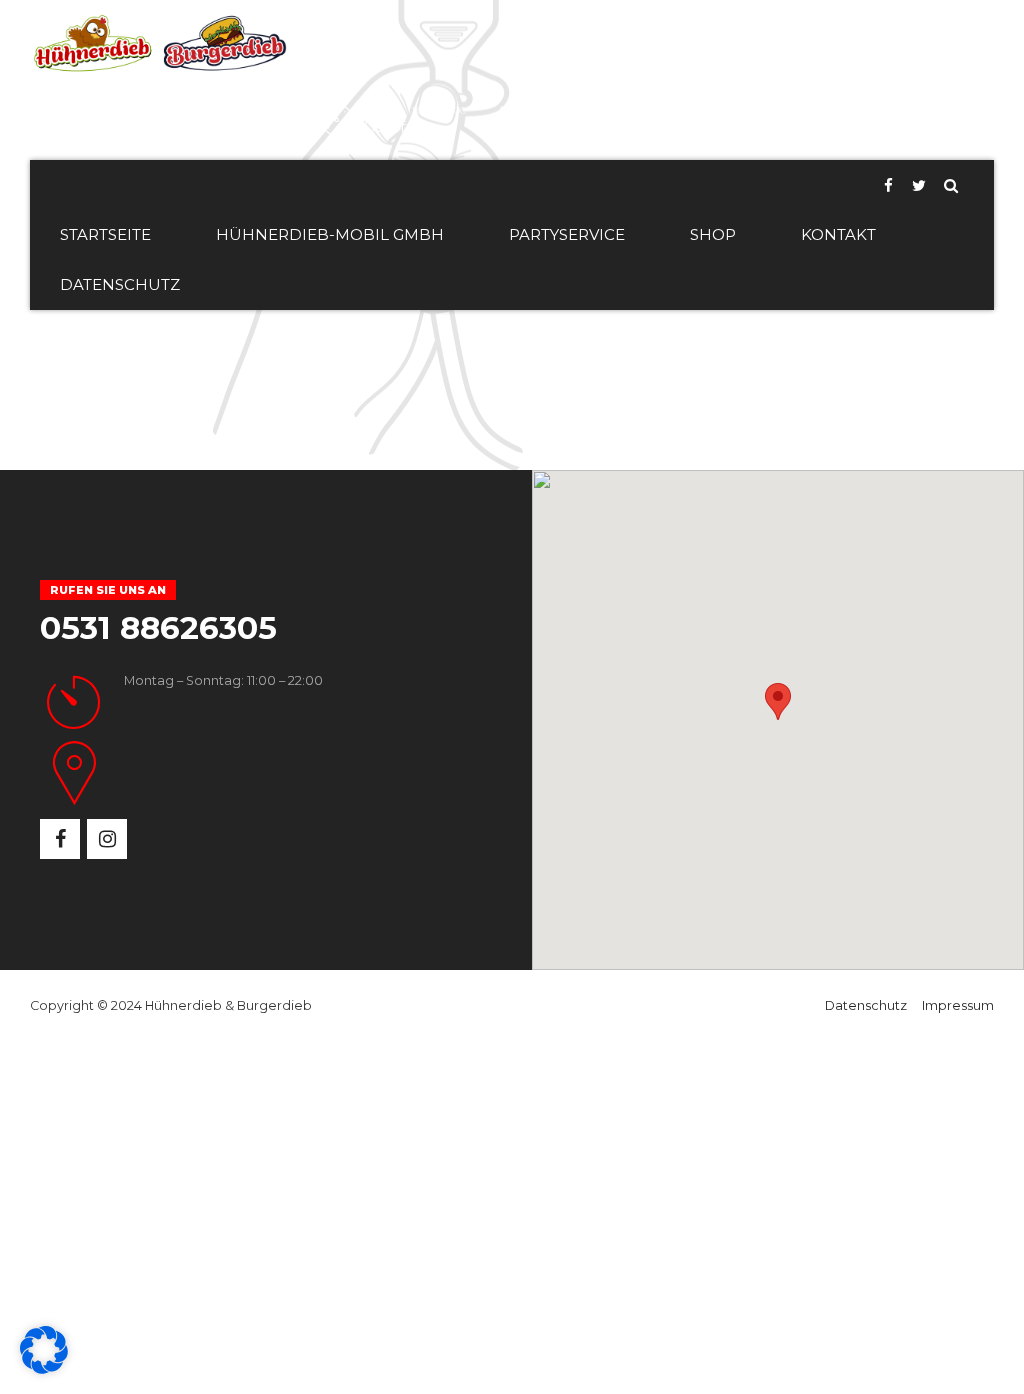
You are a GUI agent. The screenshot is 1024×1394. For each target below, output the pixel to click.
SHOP (713, 234)
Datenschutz (866, 1005)
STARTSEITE (105, 234)
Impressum (958, 1005)
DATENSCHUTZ (120, 284)
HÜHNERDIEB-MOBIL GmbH (330, 234)
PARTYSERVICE (567, 234)
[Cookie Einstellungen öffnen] (44, 1369)
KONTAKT (838, 234)
